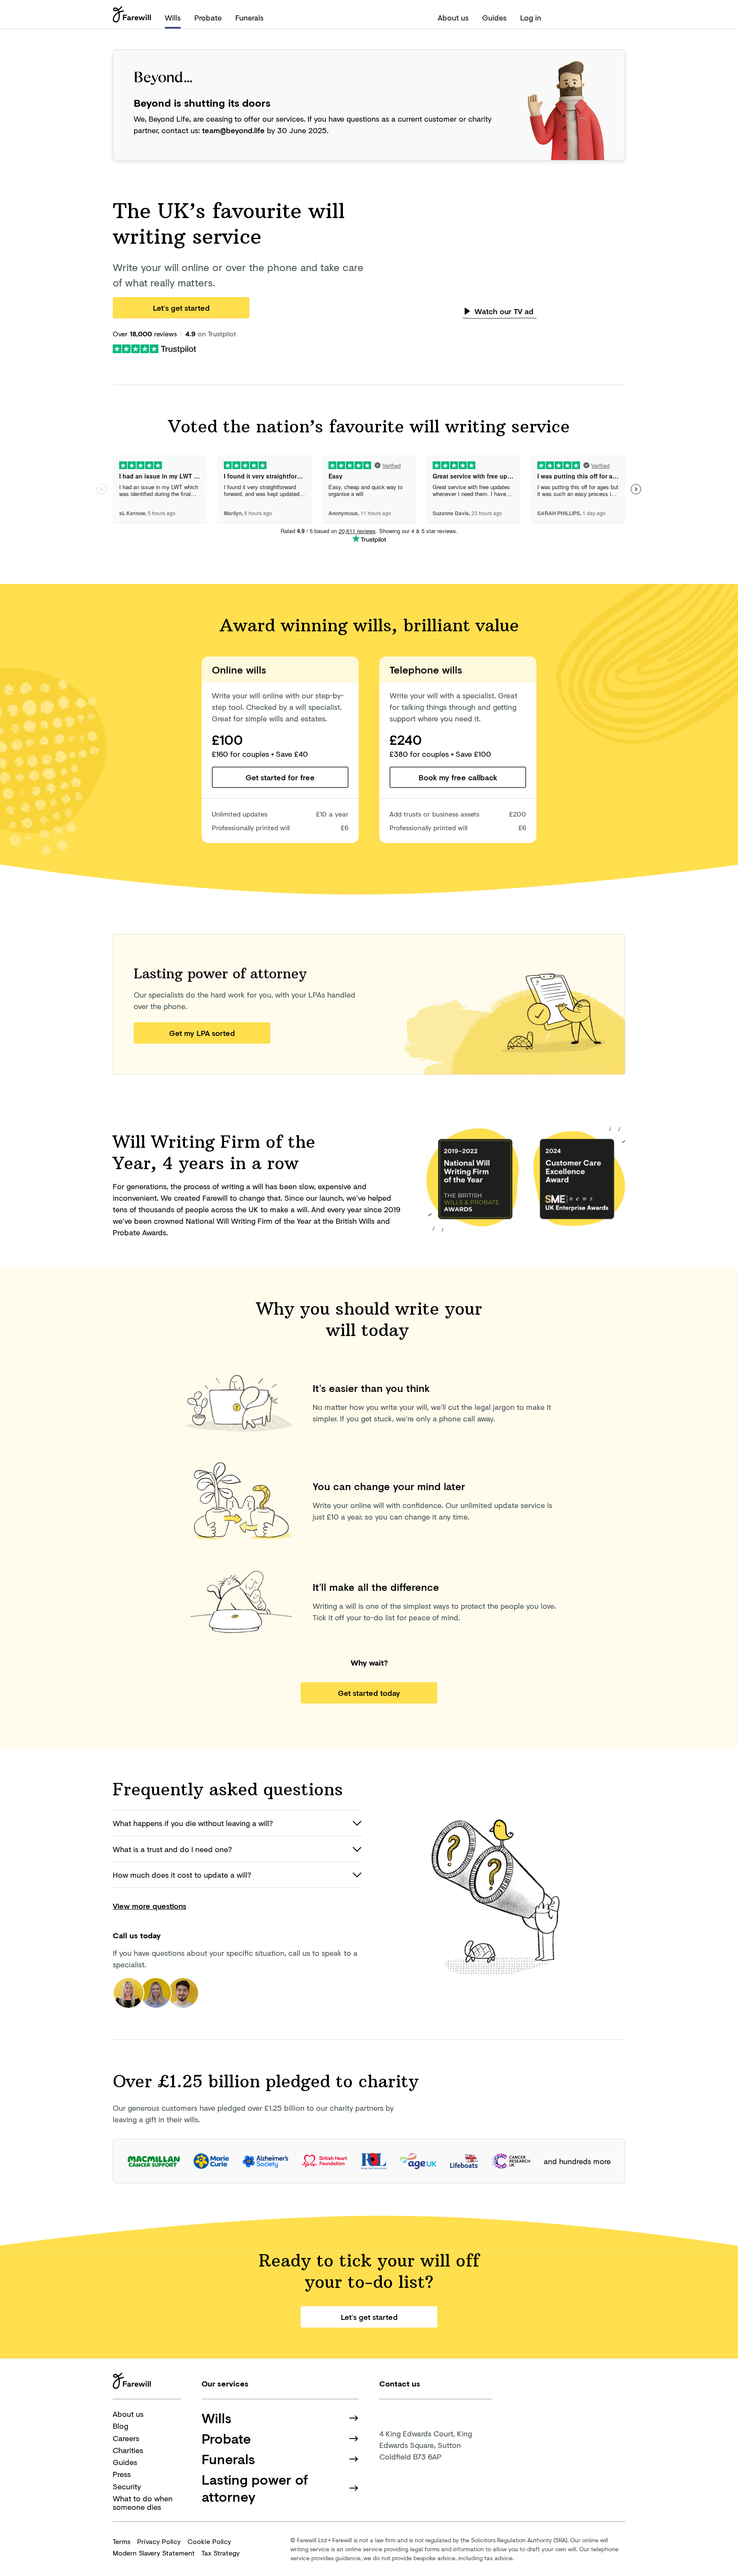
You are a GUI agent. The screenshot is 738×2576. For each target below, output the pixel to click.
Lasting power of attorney (255, 2488)
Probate (208, 18)
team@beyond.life (233, 130)
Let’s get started (181, 308)
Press (122, 2474)
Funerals (249, 18)
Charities (128, 2450)
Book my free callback (458, 777)
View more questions (149, 1906)
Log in (531, 18)
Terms (122, 2541)
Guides (494, 18)
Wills (173, 18)
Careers (126, 2438)
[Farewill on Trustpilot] (154, 348)
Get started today (369, 1693)
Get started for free (280, 777)
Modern (154, 2553)
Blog (120, 2426)
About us (453, 18)
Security (127, 2486)
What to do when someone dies (143, 2503)
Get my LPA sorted (202, 1033)
